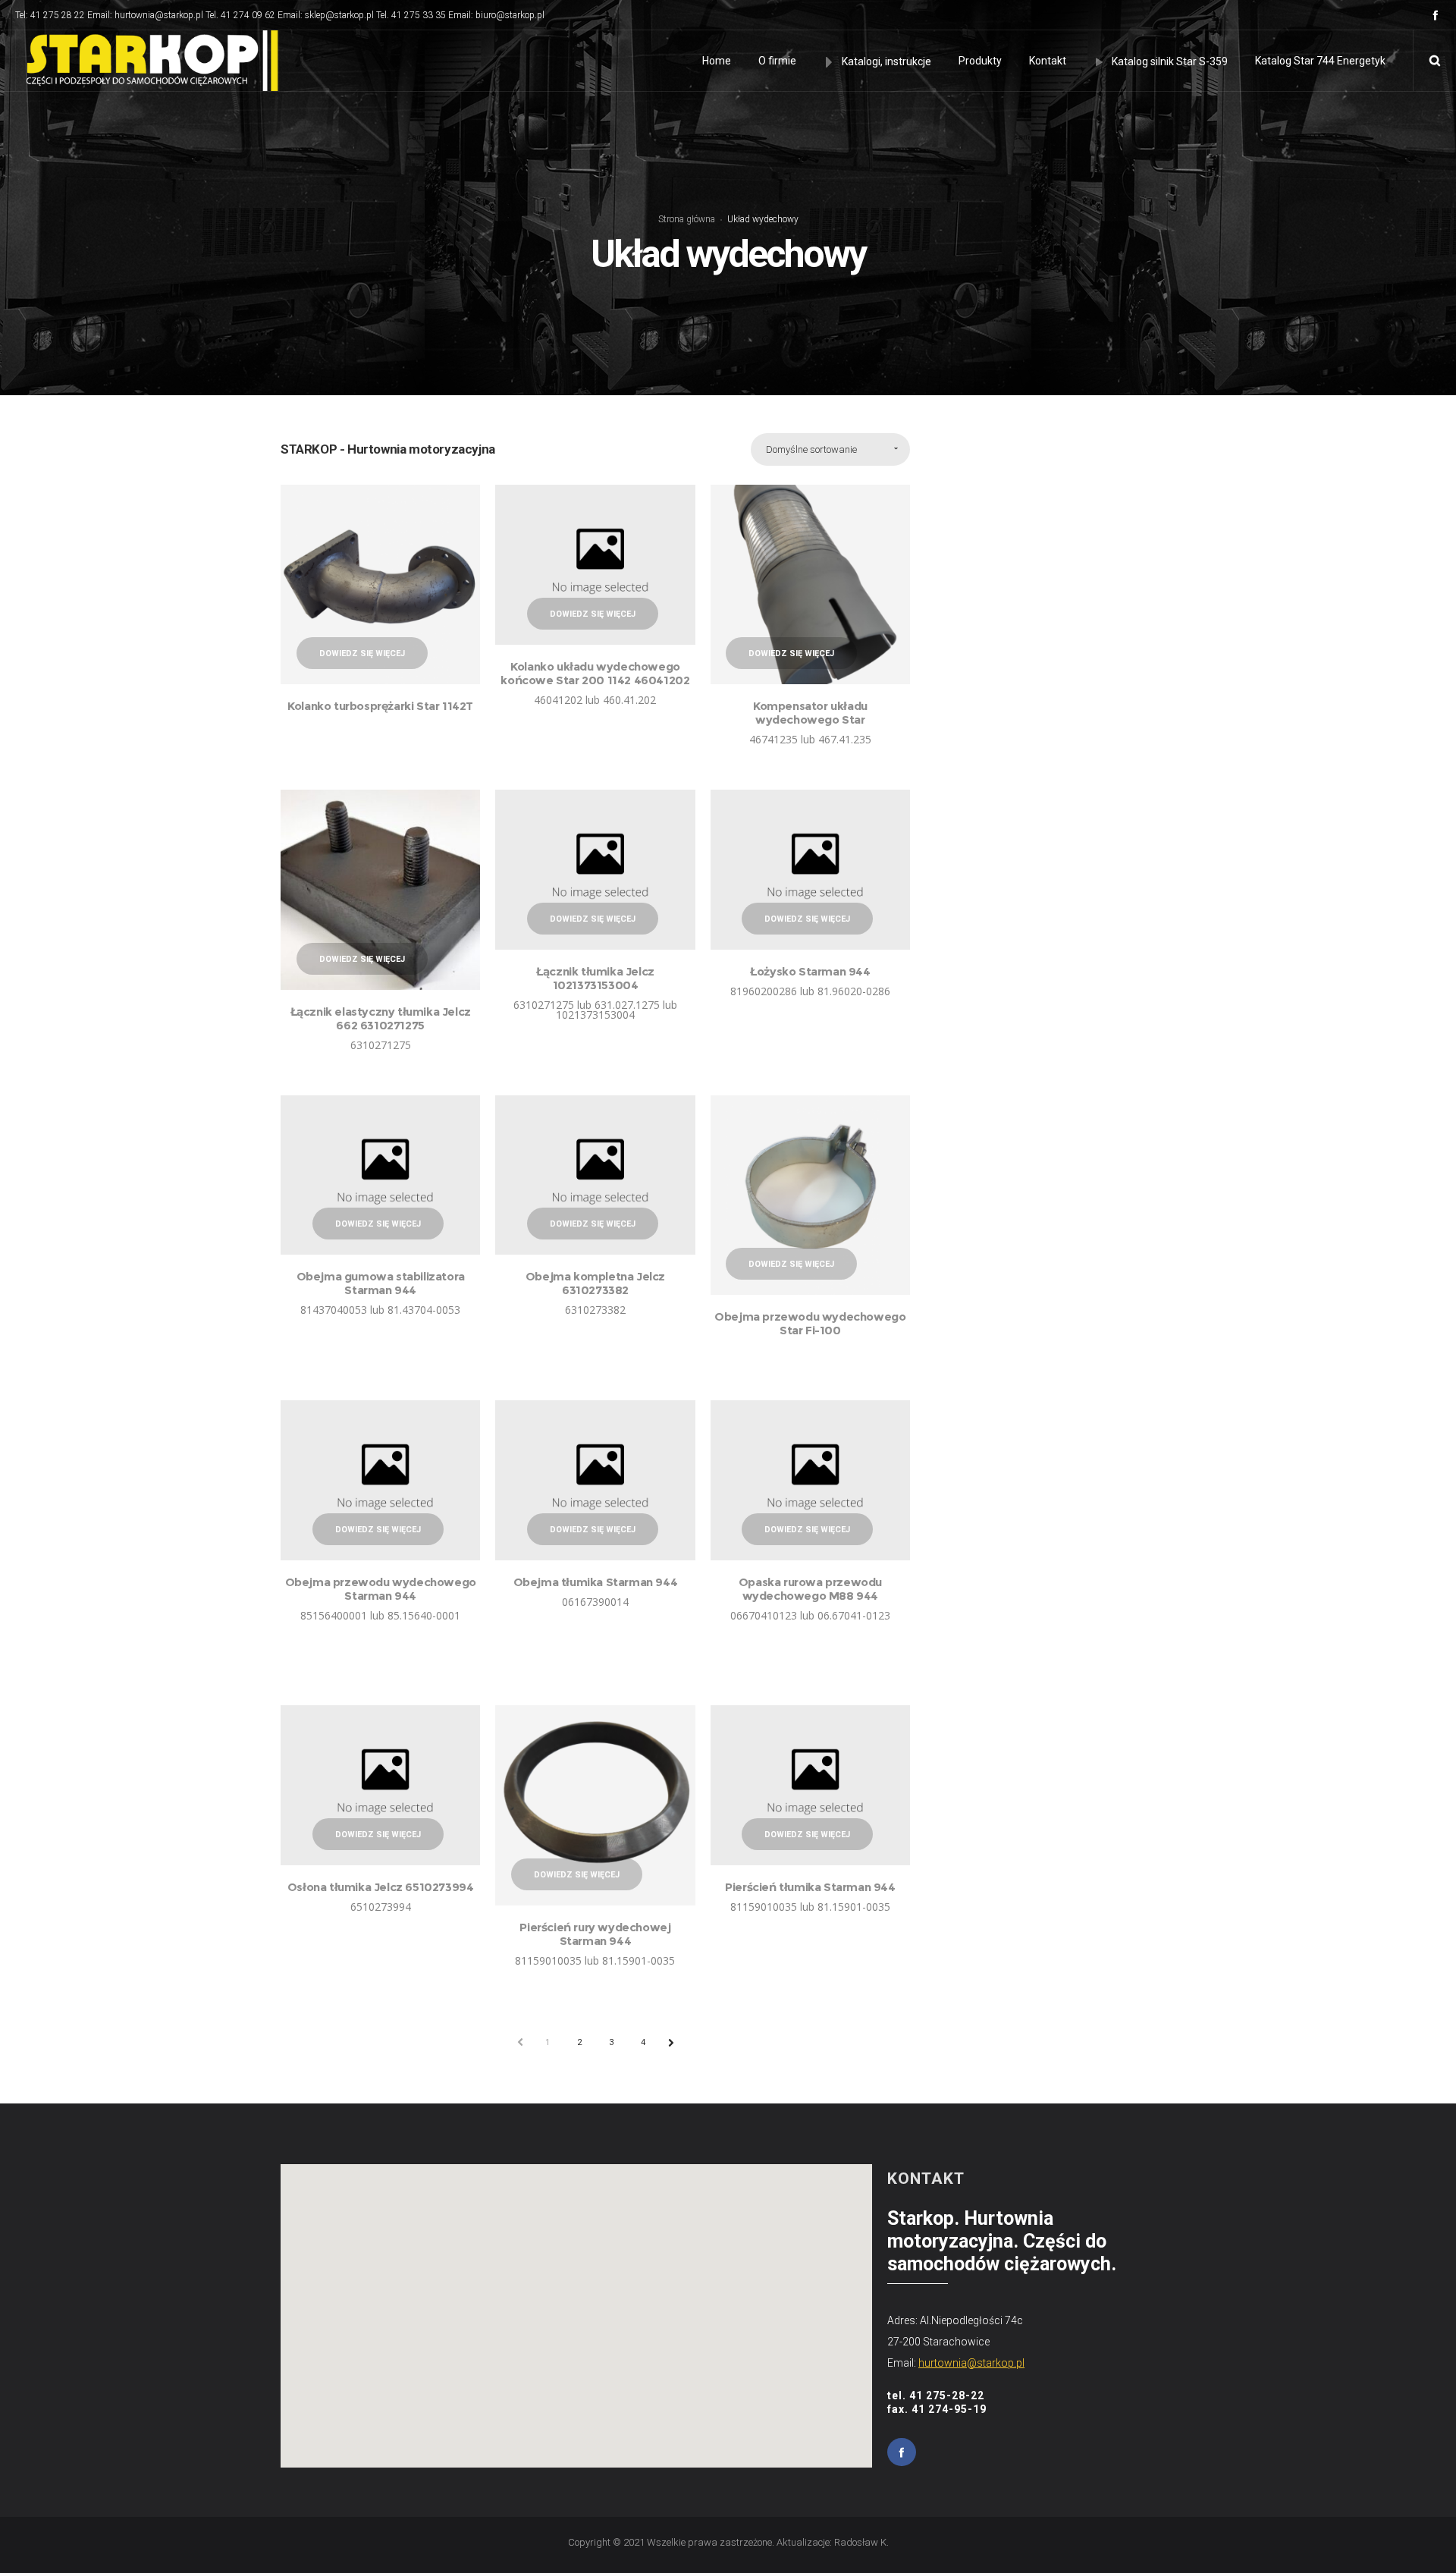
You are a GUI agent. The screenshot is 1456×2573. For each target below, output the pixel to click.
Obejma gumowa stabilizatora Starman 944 (381, 1283)
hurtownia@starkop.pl (971, 2363)
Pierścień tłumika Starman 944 (810, 1887)
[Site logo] (148, 61)
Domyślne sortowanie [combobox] (811, 449)
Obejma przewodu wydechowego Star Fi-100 (810, 1323)
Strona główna (687, 219)
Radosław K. (861, 2542)
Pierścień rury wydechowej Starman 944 (595, 1934)
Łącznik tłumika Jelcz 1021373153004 (595, 978)
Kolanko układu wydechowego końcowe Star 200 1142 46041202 (595, 673)
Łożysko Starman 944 (810, 971)
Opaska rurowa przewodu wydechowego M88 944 (810, 1589)
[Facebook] (1435, 15)
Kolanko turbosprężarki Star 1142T (380, 706)
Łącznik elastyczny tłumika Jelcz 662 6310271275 (381, 1018)
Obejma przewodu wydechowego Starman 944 (381, 1589)
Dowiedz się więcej (362, 653)
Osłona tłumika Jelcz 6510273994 (381, 1887)
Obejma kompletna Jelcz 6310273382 (595, 1283)
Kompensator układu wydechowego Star (810, 713)
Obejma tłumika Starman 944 (596, 1582)
